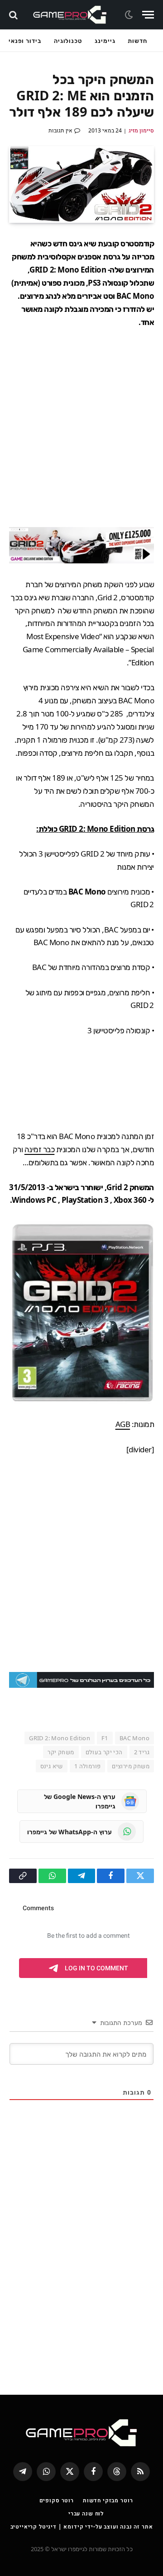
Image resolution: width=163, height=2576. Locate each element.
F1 (105, 1738)
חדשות (137, 41)
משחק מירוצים (131, 1766)
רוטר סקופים (57, 2500)
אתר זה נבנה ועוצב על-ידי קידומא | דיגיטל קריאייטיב (82, 2527)
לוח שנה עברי (86, 2513)
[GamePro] (70, 15)
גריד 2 (142, 1752)
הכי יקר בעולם (104, 1752)
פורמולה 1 (88, 1766)
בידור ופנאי (25, 41)
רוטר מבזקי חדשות (108, 2500)
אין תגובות (60, 130)
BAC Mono (134, 1738)
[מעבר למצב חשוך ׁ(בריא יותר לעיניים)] (130, 15)
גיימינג (105, 41)
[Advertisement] (81, 428)
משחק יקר (61, 1752)
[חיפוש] (14, 15)
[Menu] (148, 15)
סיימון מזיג (141, 130)
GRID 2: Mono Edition (60, 1738)
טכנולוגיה (68, 41)
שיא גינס (52, 1766)
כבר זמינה (39, 1149)
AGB (123, 1424)
